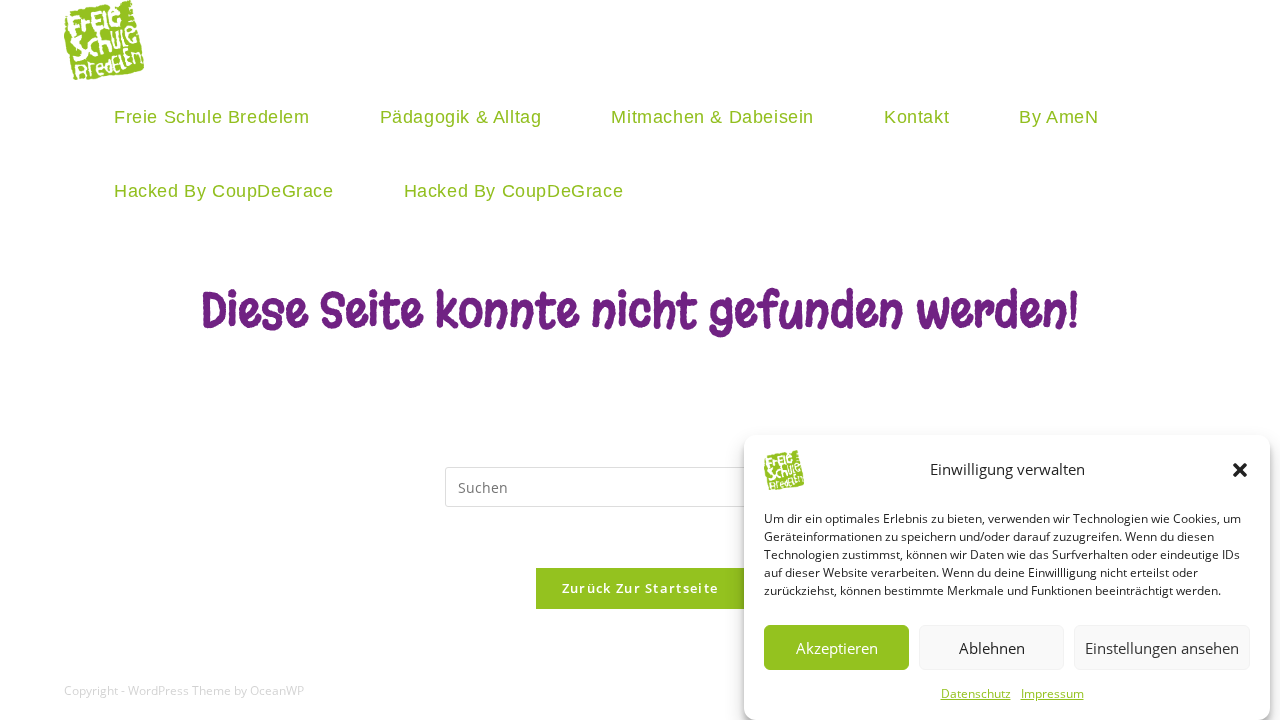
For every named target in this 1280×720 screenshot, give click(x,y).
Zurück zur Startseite (640, 588)
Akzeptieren (837, 647)
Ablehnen (992, 647)
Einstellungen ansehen (1162, 647)
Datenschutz (976, 693)
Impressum (1052, 693)
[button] (1240, 470)
